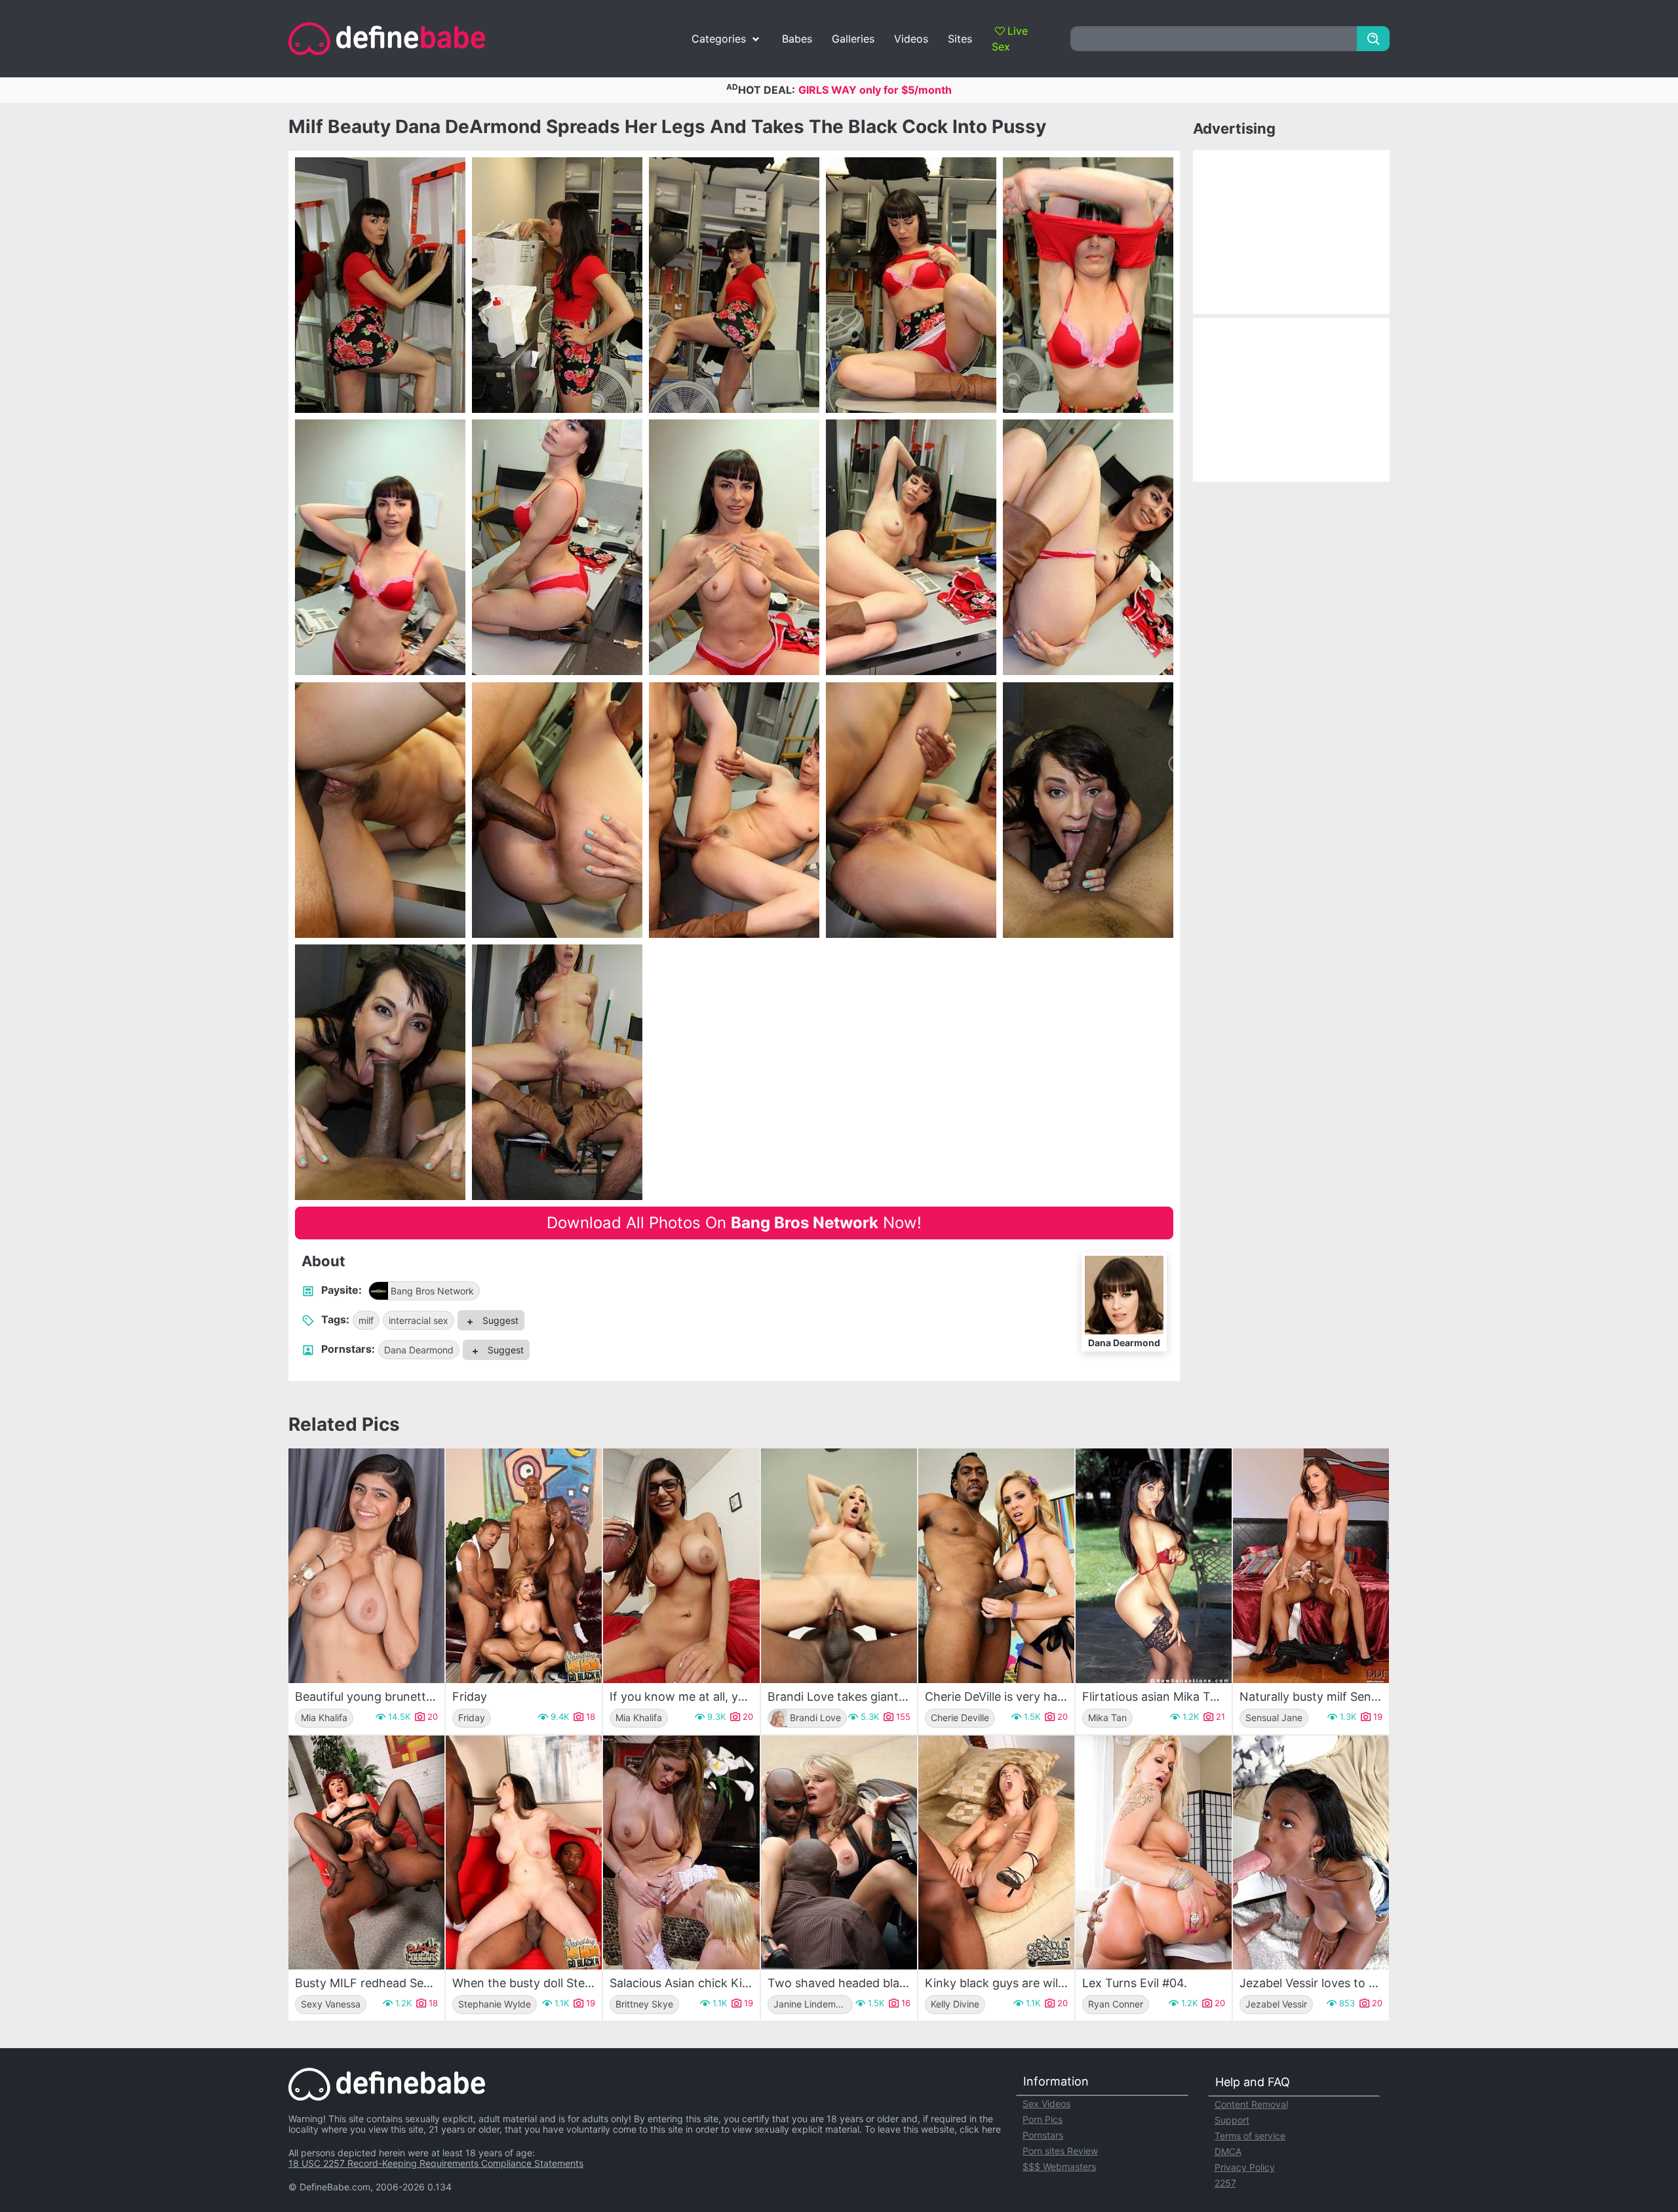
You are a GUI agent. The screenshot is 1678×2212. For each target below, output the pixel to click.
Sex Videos (1046, 2104)
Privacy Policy (1245, 2167)
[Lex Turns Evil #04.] (1154, 1853)
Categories (719, 39)
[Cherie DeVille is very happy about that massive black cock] (996, 1565)
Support (1232, 2120)
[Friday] (524, 1565)
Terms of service (1250, 2136)
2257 (1225, 2183)
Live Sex (1010, 39)
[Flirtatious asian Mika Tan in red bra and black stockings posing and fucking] (1154, 1565)
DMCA (1228, 2151)
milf (366, 1320)
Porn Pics (1043, 2119)
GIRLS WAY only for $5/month (875, 90)
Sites (960, 39)
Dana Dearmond (419, 1350)
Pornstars (1043, 2135)
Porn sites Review (1060, 2151)
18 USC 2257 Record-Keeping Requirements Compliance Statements (436, 2163)
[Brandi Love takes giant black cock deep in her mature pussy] (839, 1565)
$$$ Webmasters (1059, 2166)
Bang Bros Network (432, 1291)
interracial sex (419, 1320)
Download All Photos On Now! (734, 1223)
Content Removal (1251, 2104)
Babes (797, 39)
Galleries (853, 39)
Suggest (499, 1320)
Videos (911, 39)
